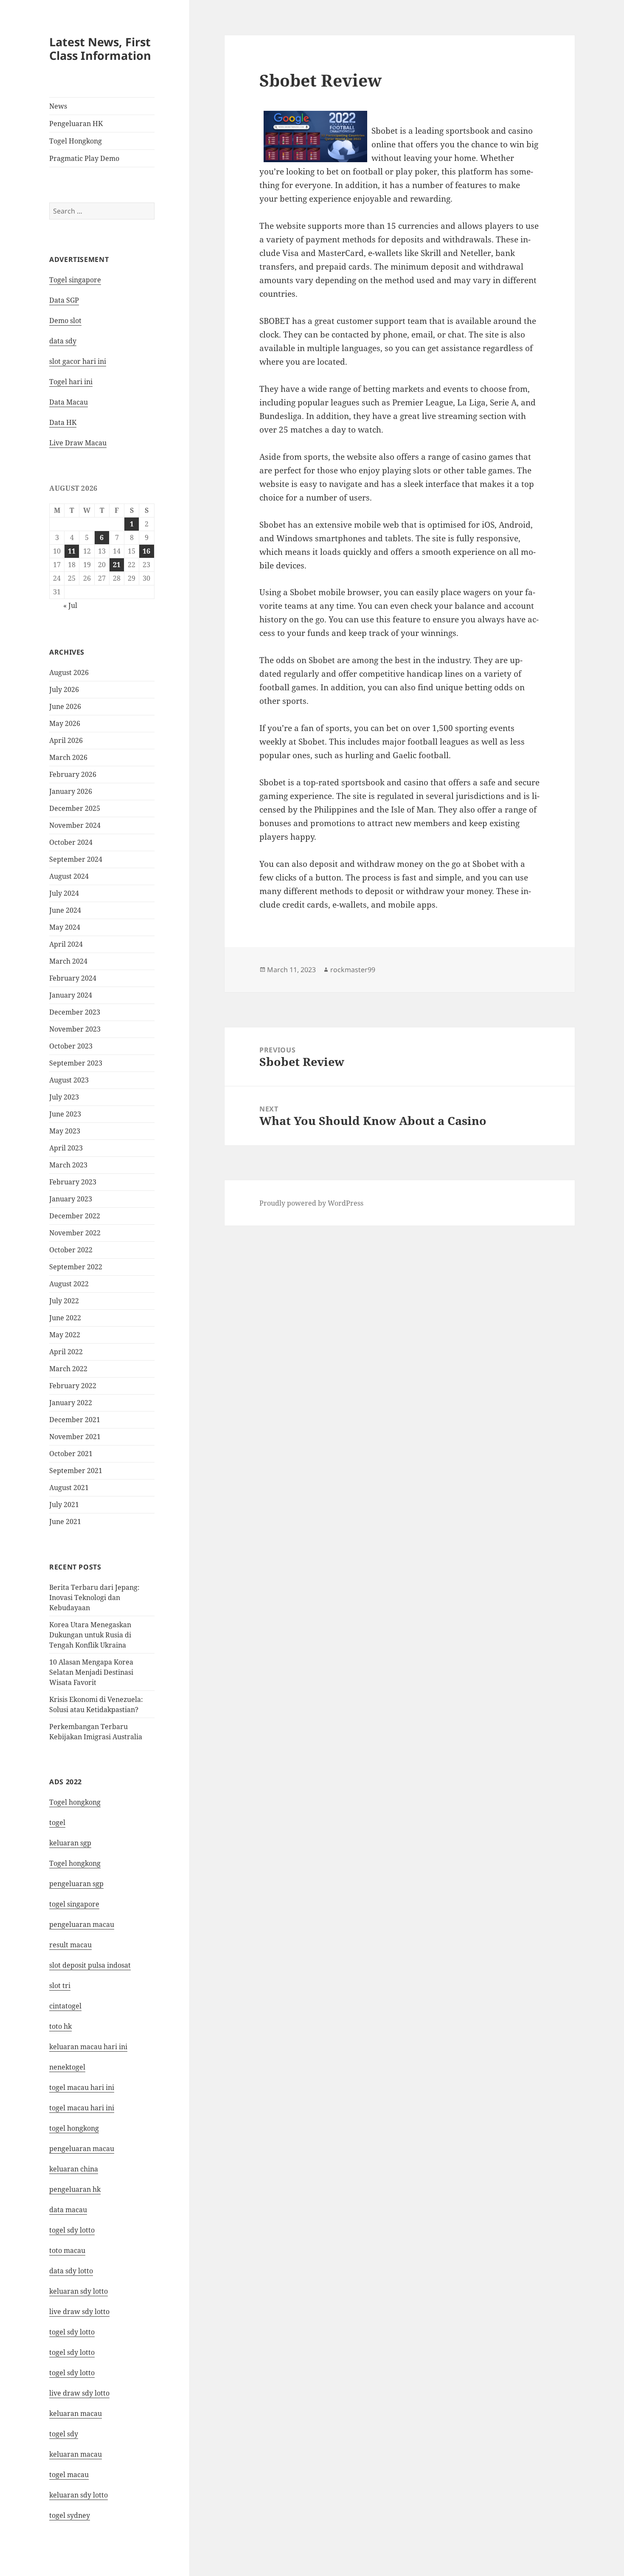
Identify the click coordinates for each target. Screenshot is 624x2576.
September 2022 (76, 1267)
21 (117, 565)
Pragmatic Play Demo (84, 158)
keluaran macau (76, 2454)
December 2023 (75, 1012)
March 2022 (68, 1369)
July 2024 (64, 893)
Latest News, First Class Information (100, 49)
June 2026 (65, 706)
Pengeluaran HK (76, 124)
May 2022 (65, 1335)
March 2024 (68, 961)
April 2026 (66, 740)
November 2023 (75, 1029)
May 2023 (65, 1131)
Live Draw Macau (78, 443)
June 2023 (65, 1114)
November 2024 (75, 825)
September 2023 (76, 1063)
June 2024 (65, 910)
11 (72, 551)
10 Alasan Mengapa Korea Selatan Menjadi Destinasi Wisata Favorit (91, 1672)
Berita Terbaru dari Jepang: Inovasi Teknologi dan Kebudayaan (94, 1597)
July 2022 (64, 1301)
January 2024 (71, 995)
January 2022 (71, 1403)
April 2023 (66, 1148)
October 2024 (71, 842)
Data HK (63, 422)
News (58, 106)
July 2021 (64, 1505)
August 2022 (69, 1284)
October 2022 (71, 1250)
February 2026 (73, 774)
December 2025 (75, 808)
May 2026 (65, 723)
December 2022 (75, 1216)
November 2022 (75, 1233)
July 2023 (64, 1097)
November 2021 (75, 1437)
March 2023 (68, 1165)
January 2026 (71, 791)
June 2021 (65, 1521)
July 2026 (64, 689)
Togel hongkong (75, 1802)
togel (57, 1822)
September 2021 (76, 1471)
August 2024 (69, 876)
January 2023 (71, 1199)
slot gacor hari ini (78, 361)
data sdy (63, 341)
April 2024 (66, 944)
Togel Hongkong (76, 141)
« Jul (70, 605)
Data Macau (69, 402)
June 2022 (65, 1318)
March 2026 (68, 757)
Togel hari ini (71, 382)
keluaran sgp (70, 1843)
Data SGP (64, 300)
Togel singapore (75, 280)
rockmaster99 (353, 970)
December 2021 (75, 1420)
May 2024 (65, 927)
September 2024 (76, 859)
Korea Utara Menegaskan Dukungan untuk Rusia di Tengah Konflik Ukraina (90, 1635)
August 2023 (69, 1080)
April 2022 (66, 1352)
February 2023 (73, 1182)
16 (146, 551)
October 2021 (71, 1454)
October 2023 (71, 1046)
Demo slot (65, 321)
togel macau (69, 2475)
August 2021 (69, 1488)
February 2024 (73, 978)
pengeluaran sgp (76, 1884)
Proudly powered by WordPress (311, 1203)
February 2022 (73, 1386)
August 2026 (69, 672)
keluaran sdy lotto (79, 2495)
